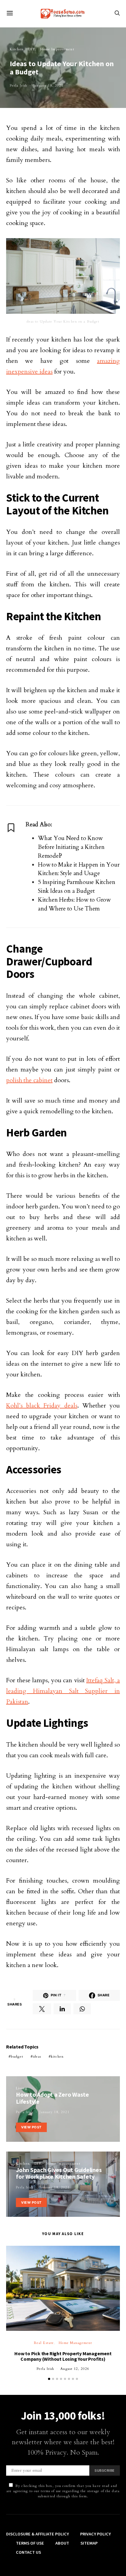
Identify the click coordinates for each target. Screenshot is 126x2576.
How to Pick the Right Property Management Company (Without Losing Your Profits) (63, 2356)
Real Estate (44, 2343)
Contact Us (28, 2552)
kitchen (57, 2057)
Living (22, 2088)
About (62, 2543)
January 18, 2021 (48, 86)
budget (17, 2057)
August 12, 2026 (75, 2369)
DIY (32, 49)
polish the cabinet (29, 1080)
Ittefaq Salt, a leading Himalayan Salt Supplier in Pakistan (63, 1691)
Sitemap (89, 2543)
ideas (37, 2057)
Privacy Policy (95, 2534)
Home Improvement (57, 49)
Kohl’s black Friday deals (42, 1406)
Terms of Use (30, 2543)
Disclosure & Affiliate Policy (37, 2534)
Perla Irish (19, 86)
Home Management (75, 2343)
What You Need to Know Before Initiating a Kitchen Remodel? (71, 847)
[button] (49, 2379)
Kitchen (17, 49)
